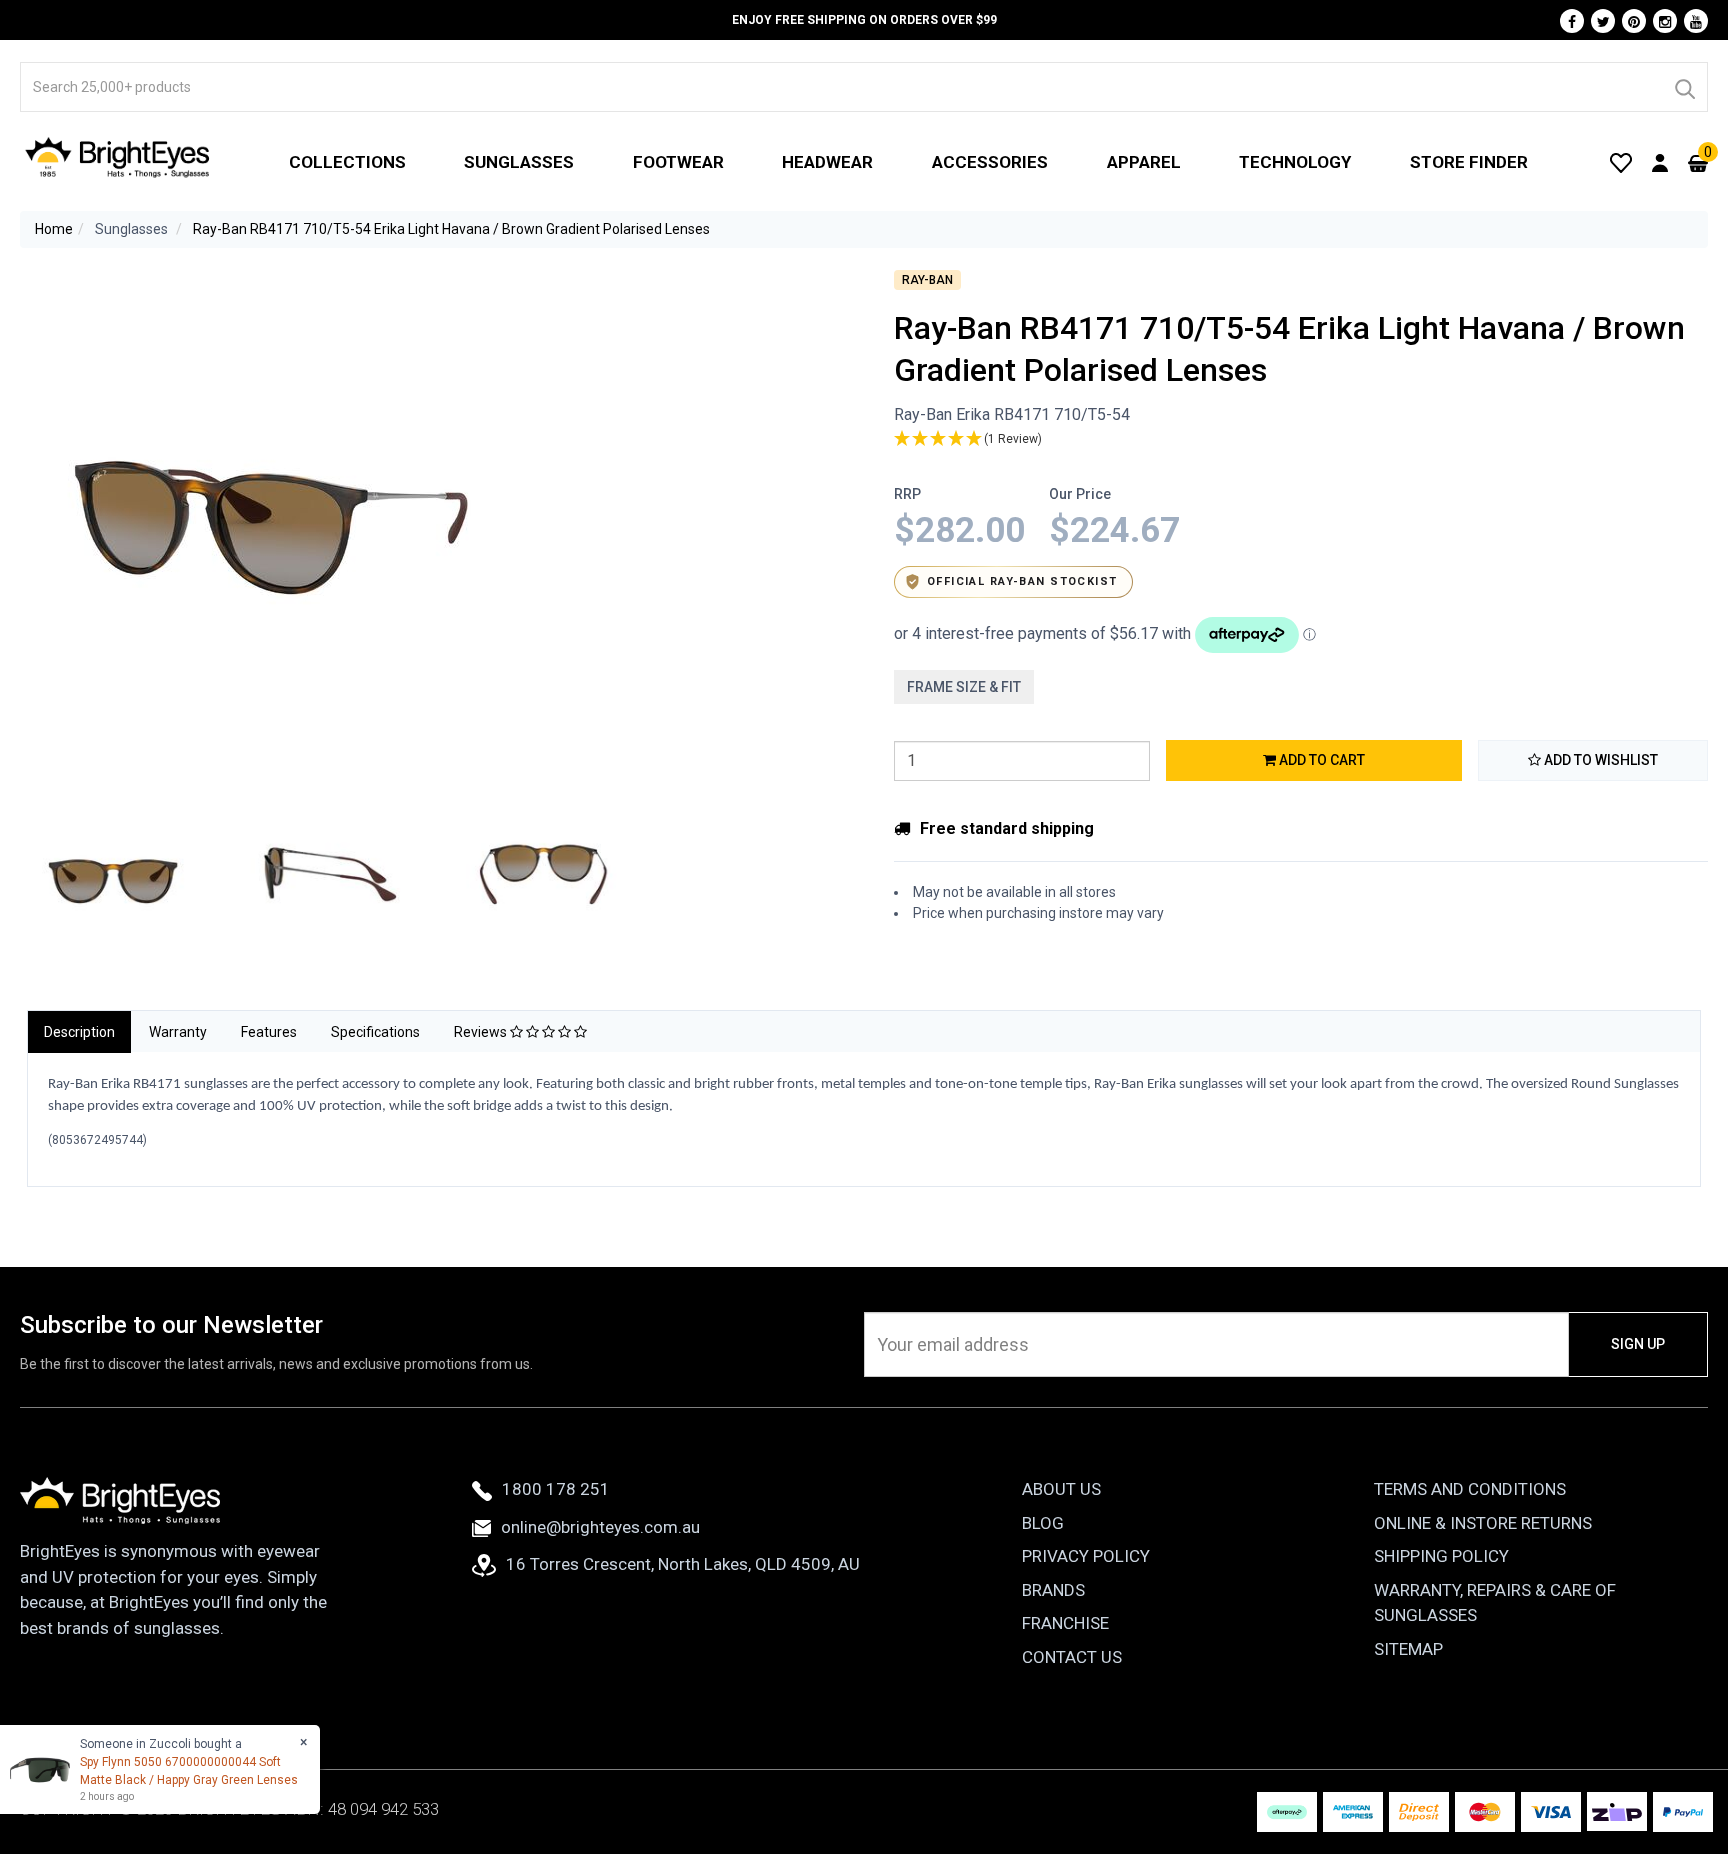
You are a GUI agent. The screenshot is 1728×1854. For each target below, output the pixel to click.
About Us (1061, 1489)
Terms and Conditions (1470, 1489)
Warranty (178, 1032)
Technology (1295, 162)
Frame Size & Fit (964, 687)
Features (269, 1032)
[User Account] (1660, 162)
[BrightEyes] (118, 157)
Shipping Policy (1441, 1556)
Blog (1043, 1523)
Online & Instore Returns (1483, 1523)
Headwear (827, 162)
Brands (1053, 1590)
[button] (1301, 439)
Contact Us (1072, 1657)
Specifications (375, 1032)
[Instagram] (1665, 21)
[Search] (1684, 87)
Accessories (990, 162)
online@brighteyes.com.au (600, 1527)
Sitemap (1408, 1649)
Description (79, 1032)
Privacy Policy (1086, 1556)
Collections (347, 162)
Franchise (1065, 1623)
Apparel (1144, 162)
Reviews (482, 1032)
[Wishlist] (1621, 162)
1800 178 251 (556, 1489)
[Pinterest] (1634, 21)
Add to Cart (1320, 760)
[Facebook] (1572, 21)
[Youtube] (1696, 21)
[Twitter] (1603, 21)
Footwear (678, 162)
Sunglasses (519, 162)
